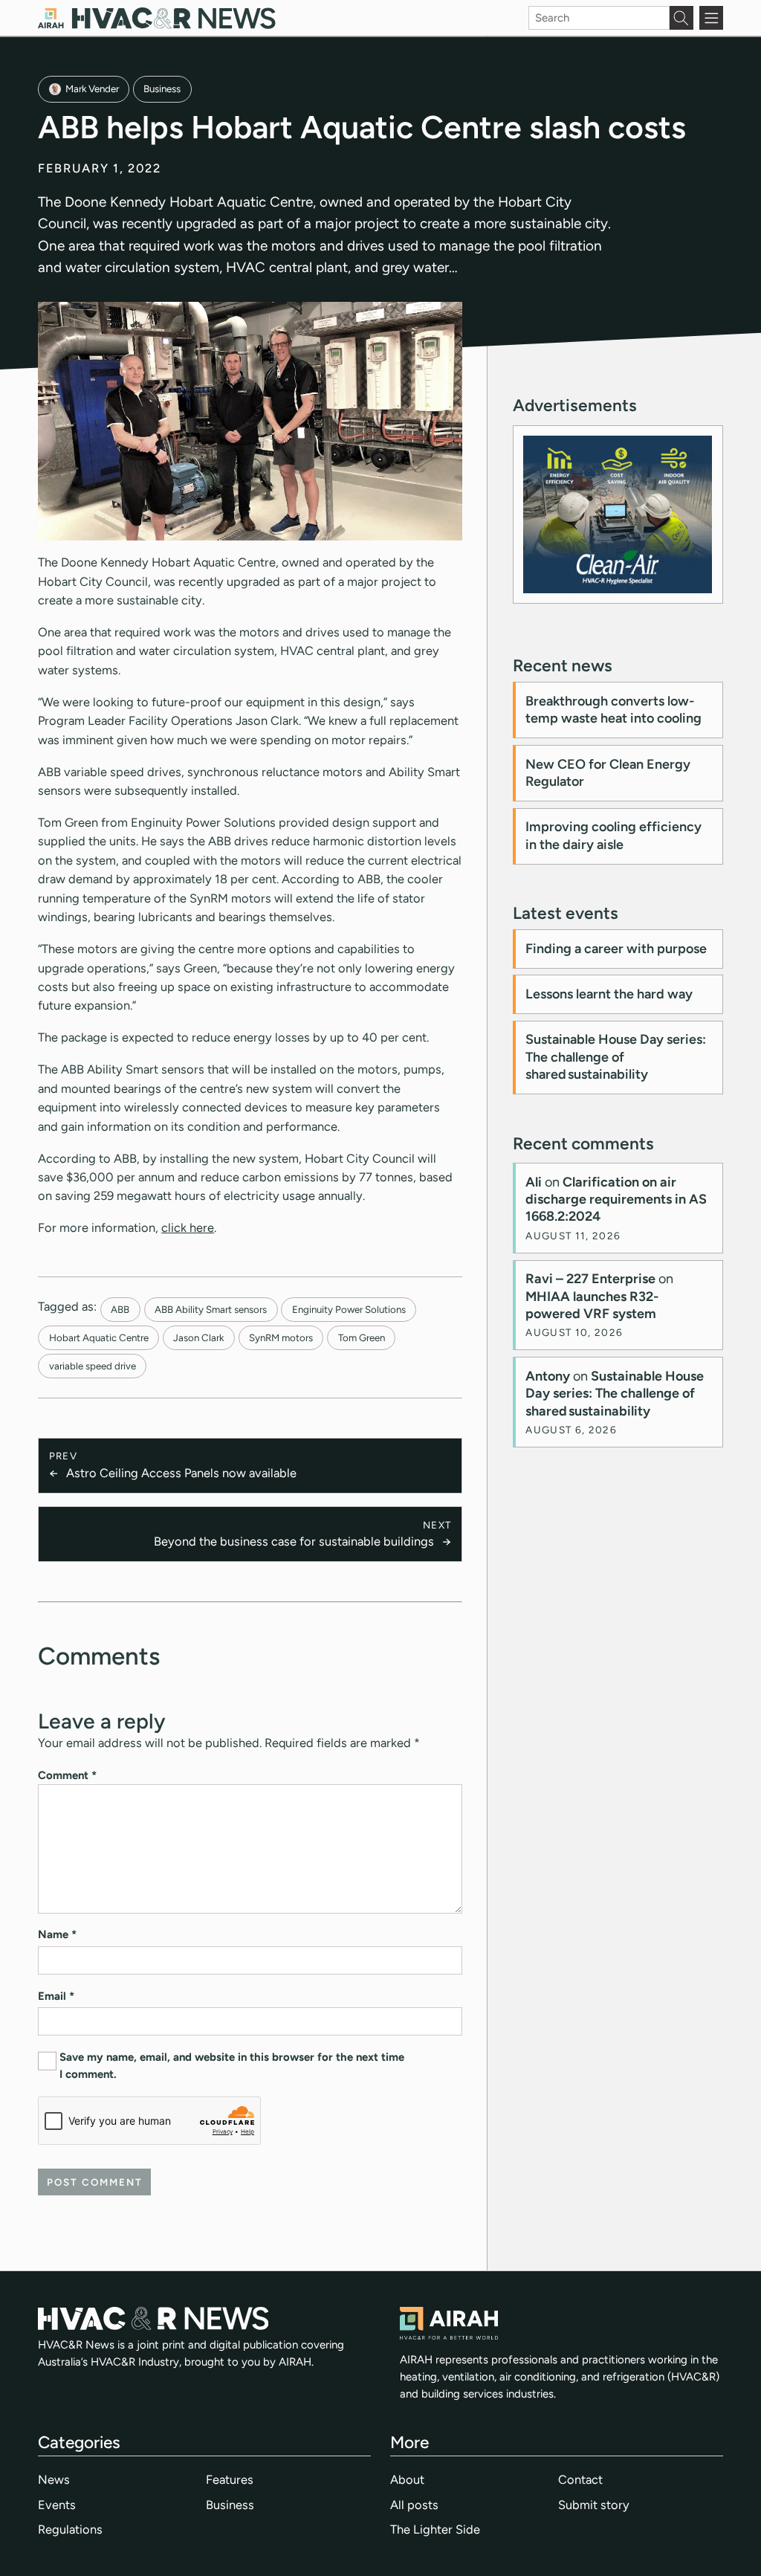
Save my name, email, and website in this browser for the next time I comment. (232, 2066)
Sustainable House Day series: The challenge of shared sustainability (616, 1057)
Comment (67, 1775)
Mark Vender (92, 88)
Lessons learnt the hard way (609, 994)
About (407, 2479)
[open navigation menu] (711, 18)
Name (57, 1934)
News (54, 2479)
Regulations (70, 2529)
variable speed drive (93, 1366)
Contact (580, 2479)
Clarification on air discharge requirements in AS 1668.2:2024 (616, 1200)
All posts (414, 2505)
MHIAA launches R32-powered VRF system (592, 1305)
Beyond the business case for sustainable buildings (294, 1541)
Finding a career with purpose (616, 949)
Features (230, 2479)
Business (162, 88)
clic (171, 1227)
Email (56, 1996)
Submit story (594, 2505)
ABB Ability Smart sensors (211, 1309)
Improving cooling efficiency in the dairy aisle (613, 835)
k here (197, 1227)
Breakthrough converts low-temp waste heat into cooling (613, 710)
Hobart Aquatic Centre (99, 1337)
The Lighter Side (435, 2529)
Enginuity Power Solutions (349, 1309)
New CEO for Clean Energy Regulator (608, 773)
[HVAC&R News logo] (157, 18)
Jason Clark (198, 1337)
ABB (120, 1309)
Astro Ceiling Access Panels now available (181, 1473)
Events (57, 2505)
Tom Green (362, 1337)
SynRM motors (281, 1337)
